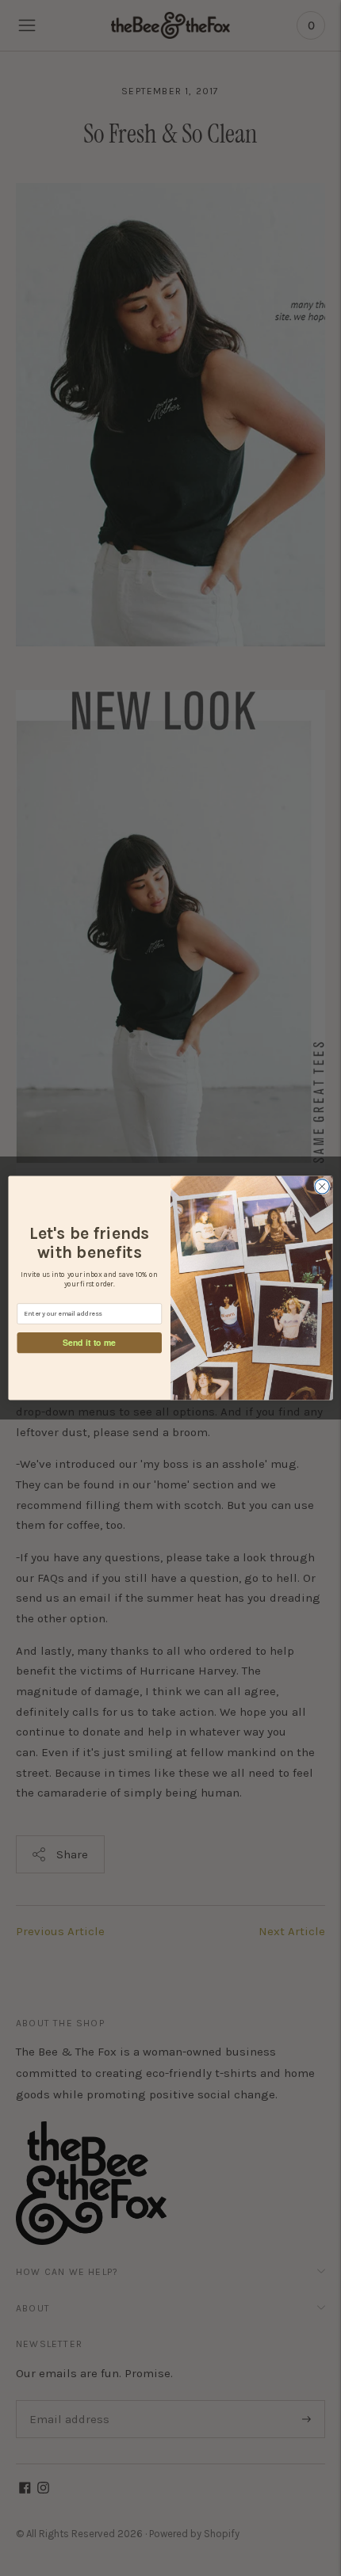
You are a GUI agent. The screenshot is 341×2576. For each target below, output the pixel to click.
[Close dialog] (322, 1187)
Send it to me (89, 1342)
